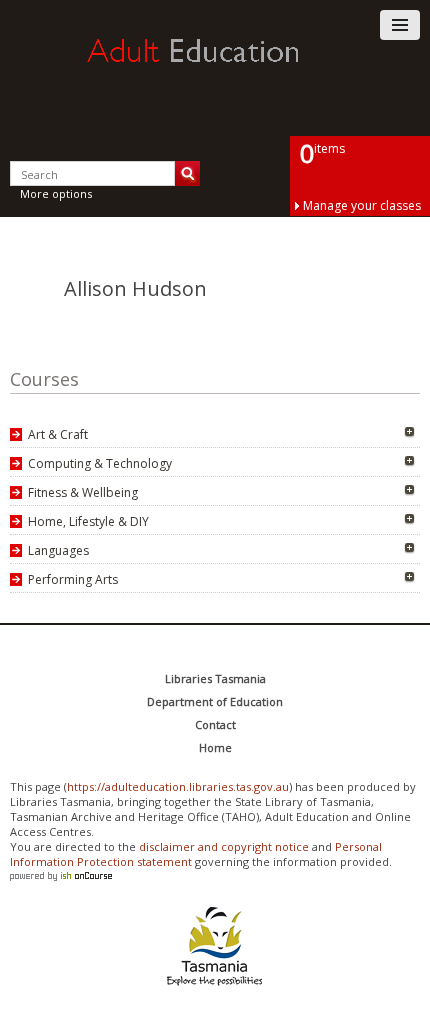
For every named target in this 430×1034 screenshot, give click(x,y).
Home (215, 747)
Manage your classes (362, 205)
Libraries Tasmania (215, 678)
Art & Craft (58, 434)
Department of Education (215, 701)
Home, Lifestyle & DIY (88, 521)
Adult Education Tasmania (215, 69)
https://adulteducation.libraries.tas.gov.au (178, 786)
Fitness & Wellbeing (83, 492)
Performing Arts (73, 579)
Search (187, 173)
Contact (215, 724)
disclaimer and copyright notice (224, 846)
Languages (58, 550)
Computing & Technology (100, 463)
